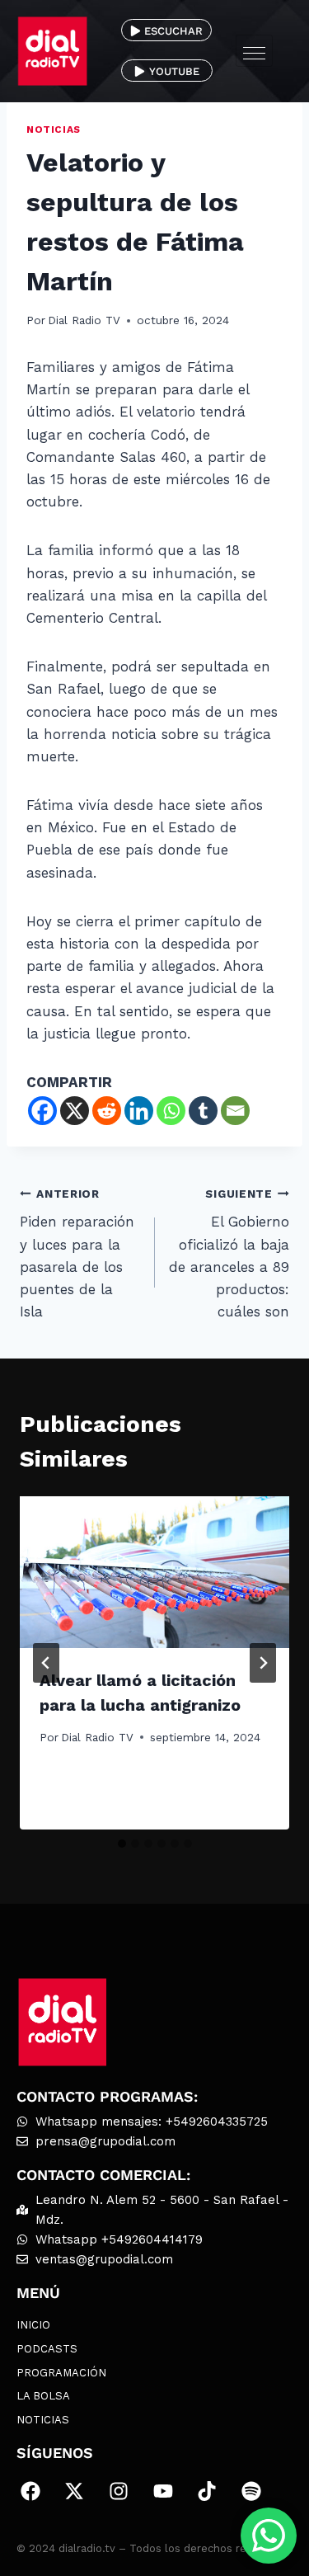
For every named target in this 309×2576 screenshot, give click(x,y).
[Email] (235, 1111)
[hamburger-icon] (254, 51)
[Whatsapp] (171, 1111)
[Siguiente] (263, 1663)
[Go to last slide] (46, 1663)
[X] (75, 1111)
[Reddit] (107, 1111)
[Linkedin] (139, 1111)
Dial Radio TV (84, 320)
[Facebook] (42, 1111)
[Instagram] (119, 2491)
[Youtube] (163, 2491)
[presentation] (154, 1572)
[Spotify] (251, 2491)
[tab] (122, 1844)
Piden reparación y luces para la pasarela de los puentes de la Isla (77, 1253)
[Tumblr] (203, 1111)
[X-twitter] (75, 2491)
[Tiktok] (207, 2491)
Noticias (54, 130)
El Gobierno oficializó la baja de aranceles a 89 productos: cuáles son (229, 1253)
